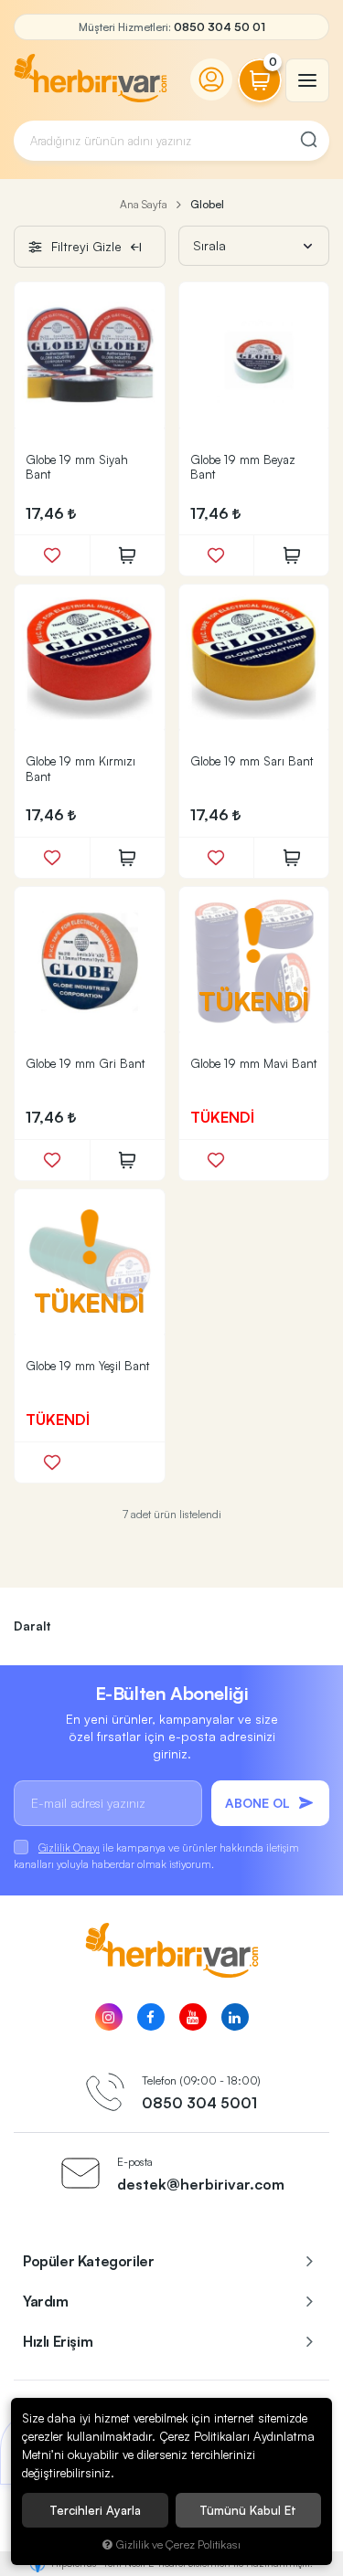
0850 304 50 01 (220, 27)
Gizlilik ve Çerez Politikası (178, 2544)
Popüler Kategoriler (88, 2261)
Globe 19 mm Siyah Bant (77, 467)
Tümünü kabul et (248, 2510)
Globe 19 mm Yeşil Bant (87, 1366)
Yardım (46, 2301)
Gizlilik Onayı (69, 1848)
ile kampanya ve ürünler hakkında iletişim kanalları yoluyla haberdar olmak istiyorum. (156, 1856)
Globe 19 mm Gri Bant (85, 1063)
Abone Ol (257, 1803)
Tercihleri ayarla (95, 2510)
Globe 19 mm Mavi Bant (253, 1063)
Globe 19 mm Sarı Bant (252, 761)
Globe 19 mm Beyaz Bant (243, 467)
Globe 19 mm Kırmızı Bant (80, 769)
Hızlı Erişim (58, 2341)
